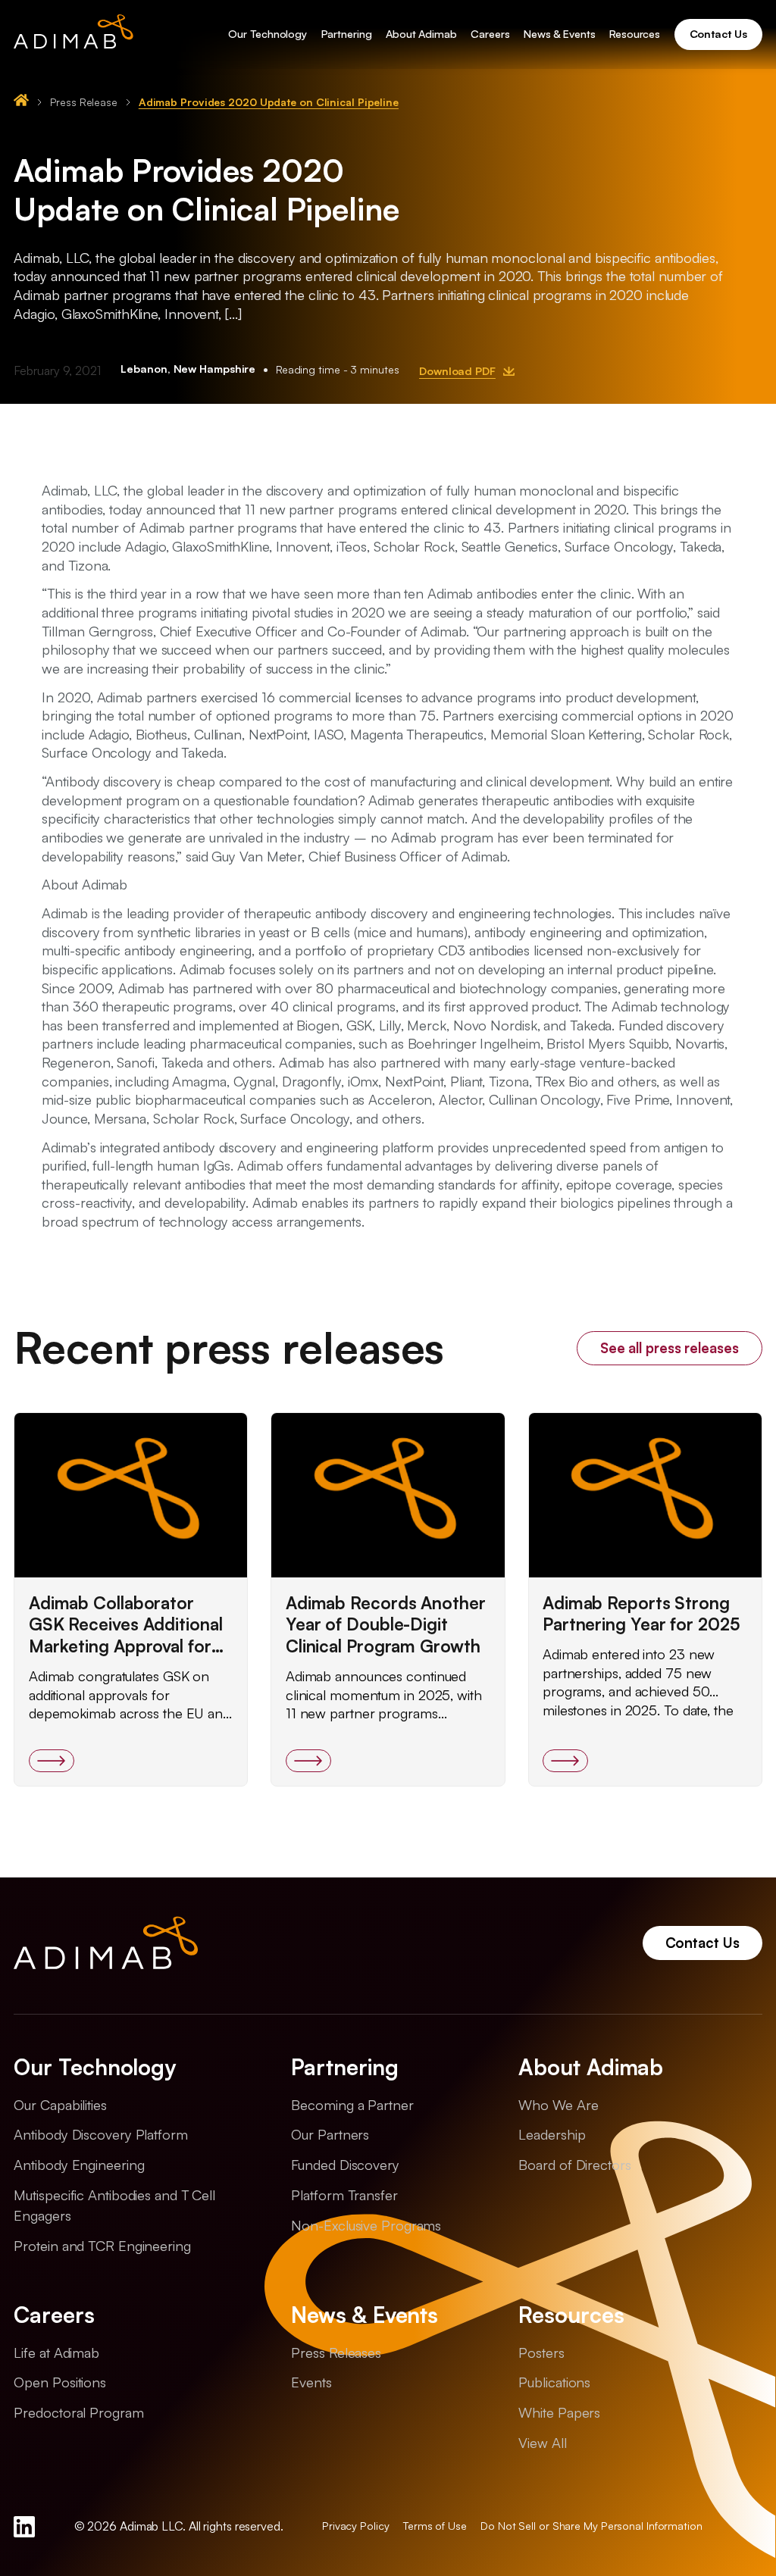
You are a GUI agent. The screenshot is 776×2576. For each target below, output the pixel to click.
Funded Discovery (345, 2164)
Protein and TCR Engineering (102, 2245)
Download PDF (457, 371)
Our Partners (330, 2134)
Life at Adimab (56, 2352)
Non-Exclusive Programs (366, 2225)
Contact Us (702, 1942)
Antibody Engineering (79, 2164)
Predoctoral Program (78, 2412)
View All (542, 2442)
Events (311, 2382)
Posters (541, 2352)
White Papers (559, 2412)
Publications (554, 2382)
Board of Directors (574, 2164)
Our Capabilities (60, 2104)
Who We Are (558, 2104)
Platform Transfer (344, 2195)
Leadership (552, 2134)
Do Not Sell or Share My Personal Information (591, 2526)
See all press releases (670, 1347)
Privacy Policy (356, 2526)
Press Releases (336, 2352)
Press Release (84, 102)
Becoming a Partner (352, 2104)
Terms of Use (435, 2526)
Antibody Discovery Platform (100, 2134)
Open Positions (60, 2382)
